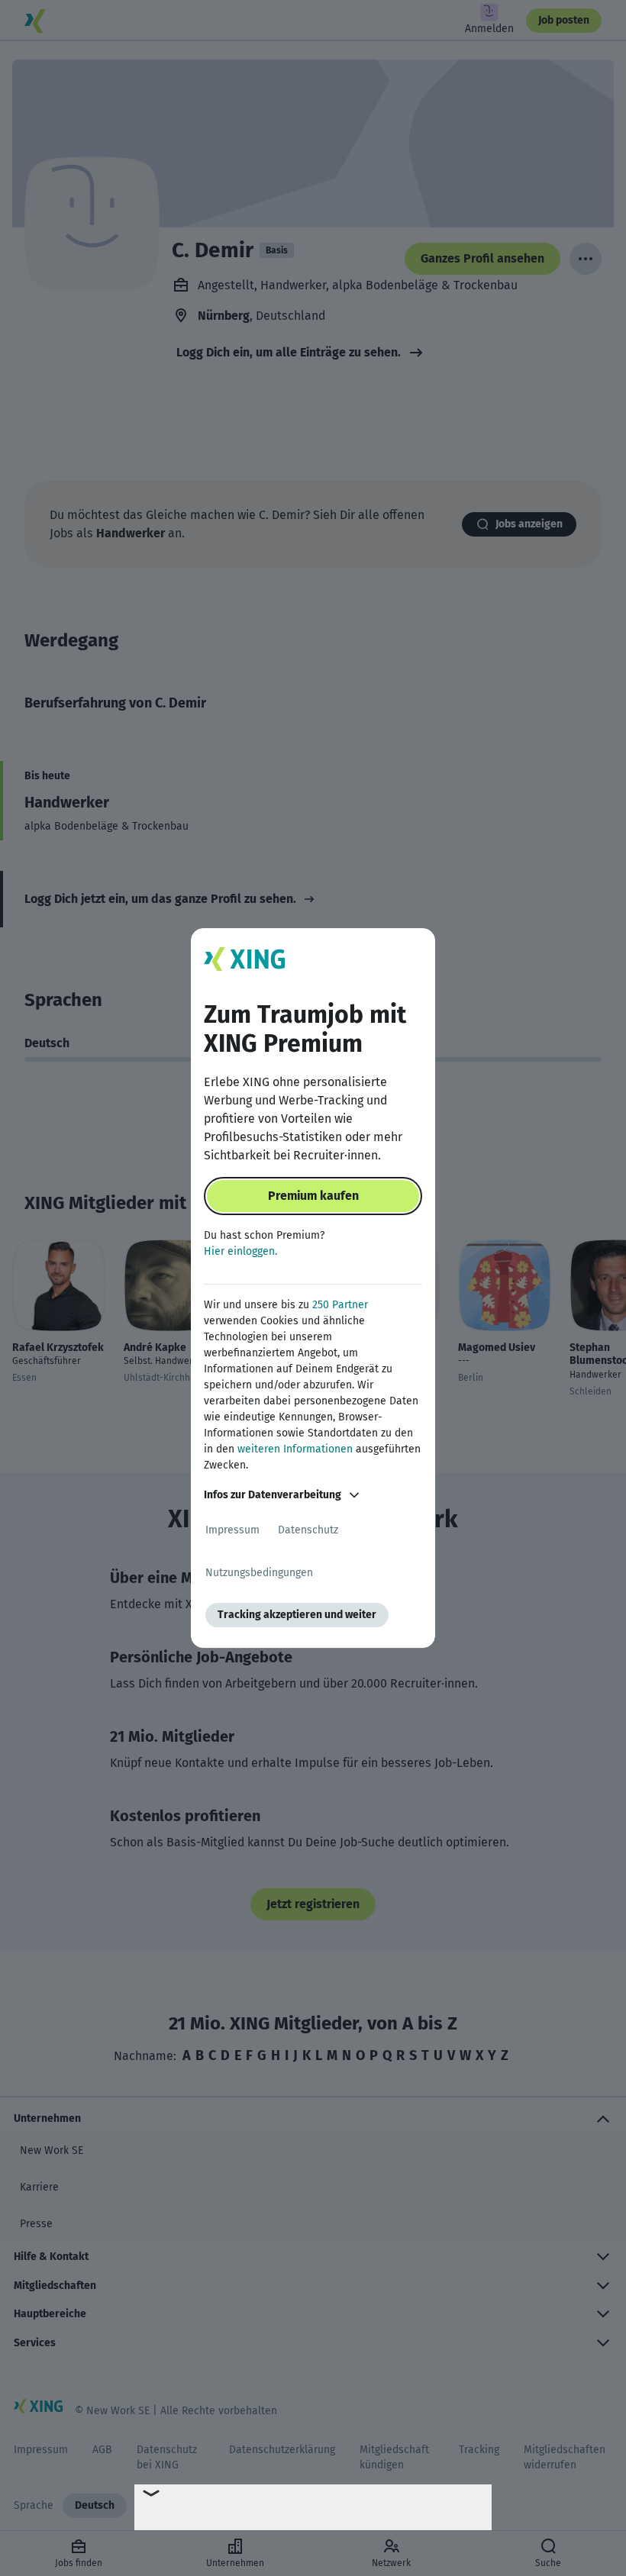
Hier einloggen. (240, 1251)
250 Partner (340, 1305)
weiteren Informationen (295, 1449)
